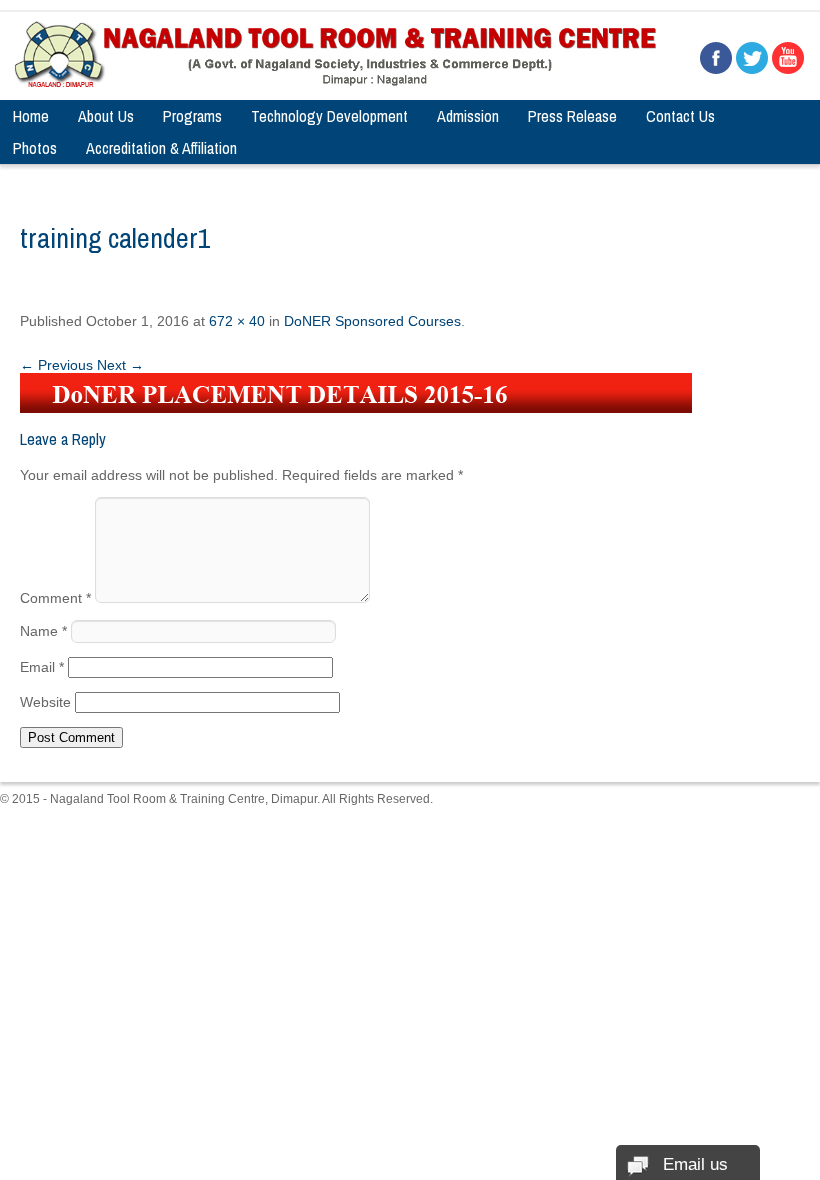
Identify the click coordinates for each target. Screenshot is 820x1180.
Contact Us (680, 116)
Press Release (572, 116)
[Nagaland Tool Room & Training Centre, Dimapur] (336, 84)
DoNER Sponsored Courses (372, 321)
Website (45, 702)
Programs (192, 116)
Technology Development (329, 116)
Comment (55, 598)
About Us (106, 116)
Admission (468, 116)
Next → (120, 365)
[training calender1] (356, 408)
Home (31, 116)
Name (43, 631)
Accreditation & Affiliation (161, 148)
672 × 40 (237, 321)
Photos (35, 148)
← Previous (56, 365)
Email (42, 667)
